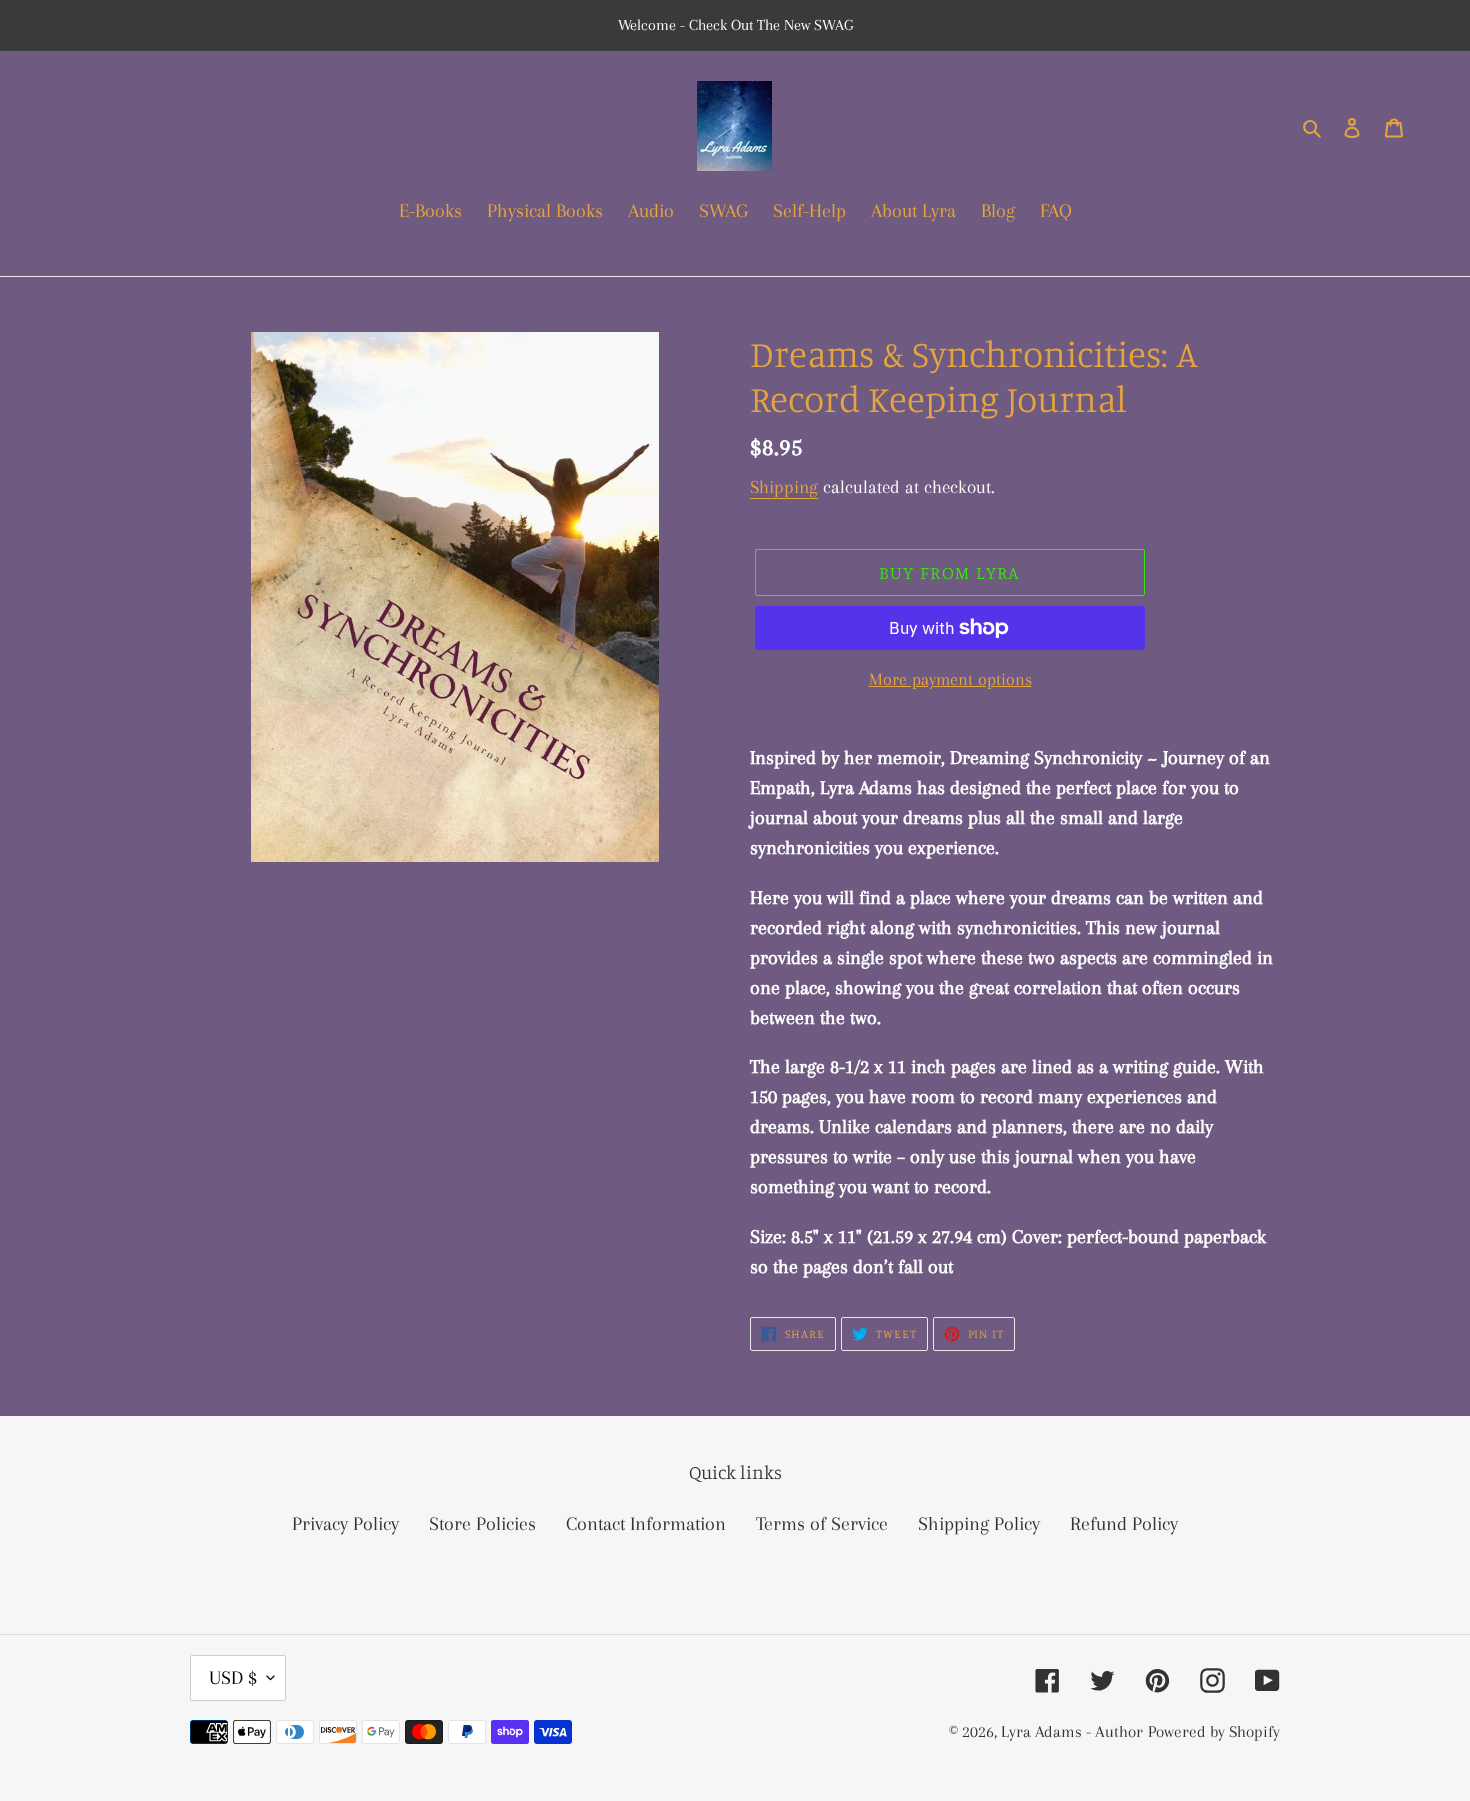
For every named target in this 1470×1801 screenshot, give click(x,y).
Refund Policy (1124, 1524)
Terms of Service (822, 1524)
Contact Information (646, 1524)
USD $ (233, 1678)
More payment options (950, 679)
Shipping (784, 487)
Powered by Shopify (1214, 1731)
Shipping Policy (979, 1524)
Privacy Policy (345, 1524)
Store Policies (482, 1524)
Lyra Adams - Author (1072, 1731)
